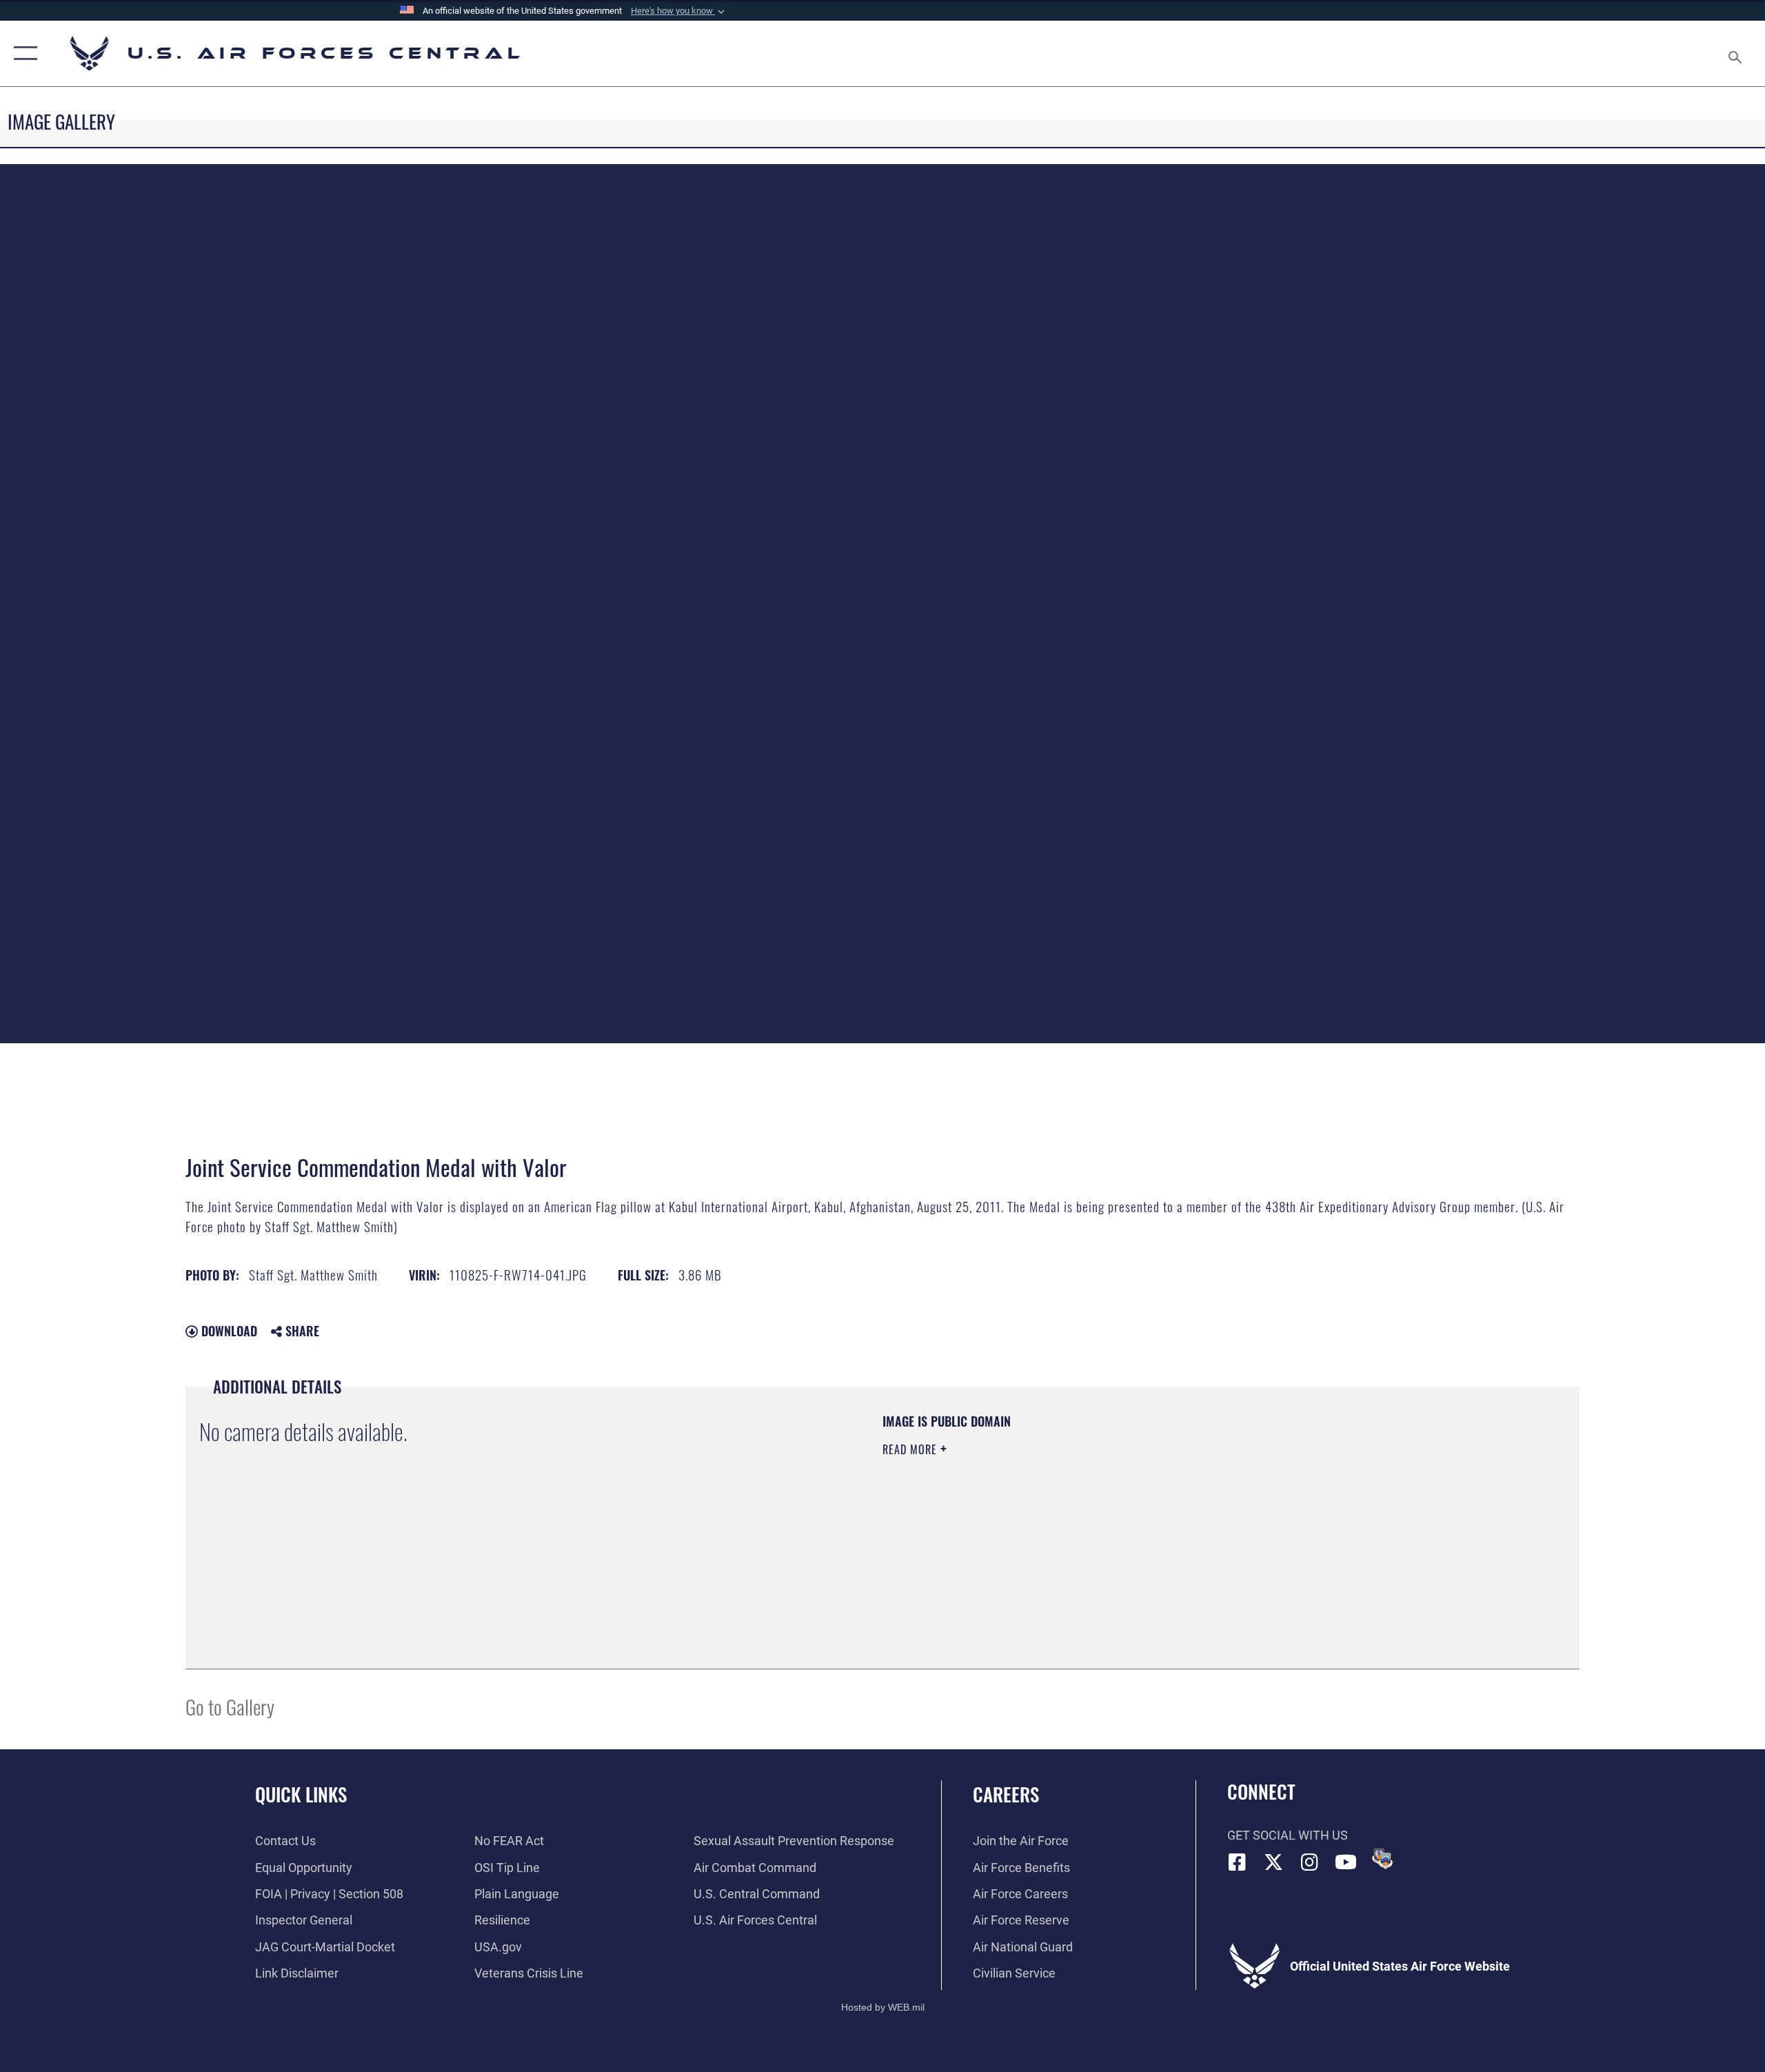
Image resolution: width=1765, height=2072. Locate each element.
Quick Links (301, 1794)
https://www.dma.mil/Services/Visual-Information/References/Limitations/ (1044, 1518)
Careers (1006, 1794)
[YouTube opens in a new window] (1346, 1862)
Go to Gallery (230, 1706)
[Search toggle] (1736, 53)
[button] (679, 11)
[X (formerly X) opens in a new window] (1273, 1862)
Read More (911, 1449)
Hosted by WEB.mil (883, 2007)
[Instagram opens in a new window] (1310, 1862)
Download (228, 1331)
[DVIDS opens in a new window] (1382, 1859)
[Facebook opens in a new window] (1238, 1862)
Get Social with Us (1288, 1835)
